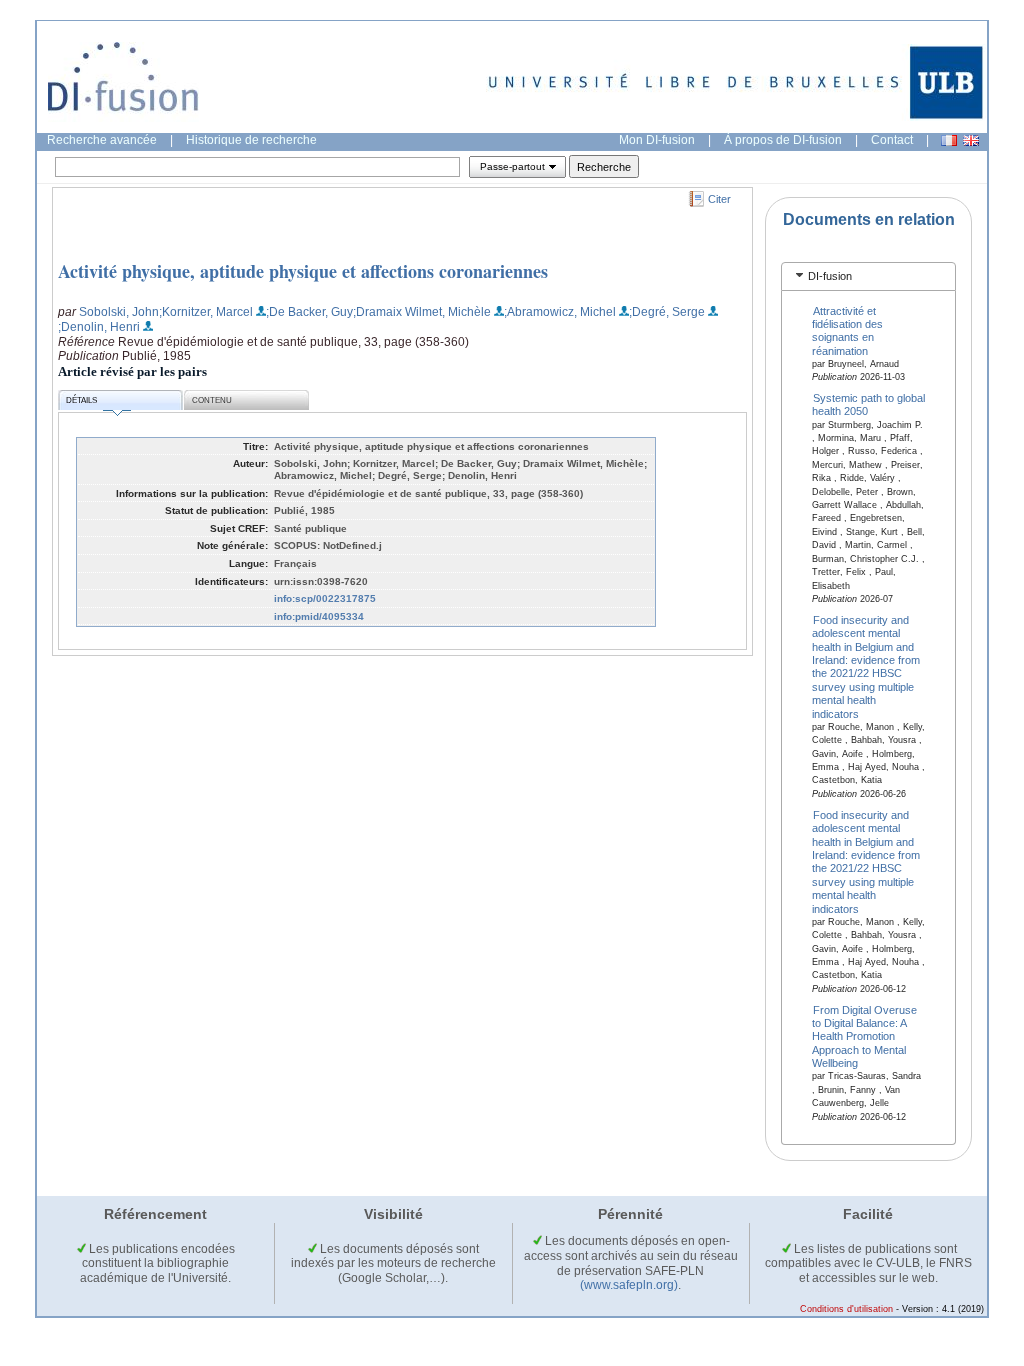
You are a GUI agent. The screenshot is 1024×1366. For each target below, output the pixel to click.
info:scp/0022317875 (325, 598)
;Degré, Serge (667, 312)
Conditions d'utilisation (846, 1309)
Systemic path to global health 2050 (869, 404)
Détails (81, 400)
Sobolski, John (119, 312)
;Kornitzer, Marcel (206, 312)
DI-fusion (830, 276)
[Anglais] (971, 140)
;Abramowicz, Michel (560, 312)
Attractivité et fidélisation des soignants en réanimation (847, 330)
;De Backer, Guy (309, 312)
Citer (719, 199)
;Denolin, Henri (99, 327)
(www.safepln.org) (629, 1285)
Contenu (212, 400)
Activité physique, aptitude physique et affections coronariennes (303, 271)
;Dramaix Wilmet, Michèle (422, 312)
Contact (892, 140)
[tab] (868, 276)
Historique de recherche (251, 140)
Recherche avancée (102, 140)
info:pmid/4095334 (319, 616)
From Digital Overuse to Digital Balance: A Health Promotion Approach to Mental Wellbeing (865, 1036)
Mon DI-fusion (657, 140)
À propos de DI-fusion (783, 140)
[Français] (949, 140)
